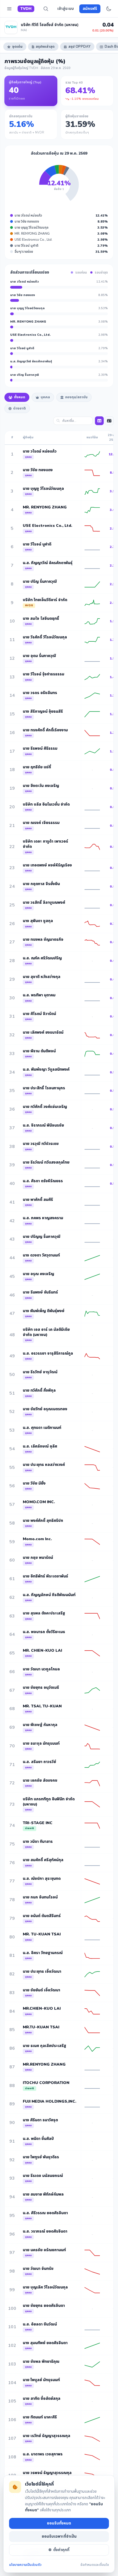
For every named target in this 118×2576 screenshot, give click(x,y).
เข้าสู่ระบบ (66, 9)
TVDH (26, 9)
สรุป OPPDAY (79, 47)
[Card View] (109, 421)
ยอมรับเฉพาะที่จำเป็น (59, 2536)
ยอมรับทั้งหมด (59, 2523)
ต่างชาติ (19, 408)
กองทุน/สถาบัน (76, 397)
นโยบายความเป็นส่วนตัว (25, 2565)
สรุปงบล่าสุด (45, 47)
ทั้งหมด (20, 397)
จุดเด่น (17, 47)
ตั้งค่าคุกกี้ (61, 2550)
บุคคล (45, 397)
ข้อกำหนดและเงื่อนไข (95, 2565)
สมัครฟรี (90, 9)
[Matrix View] (99, 421)
